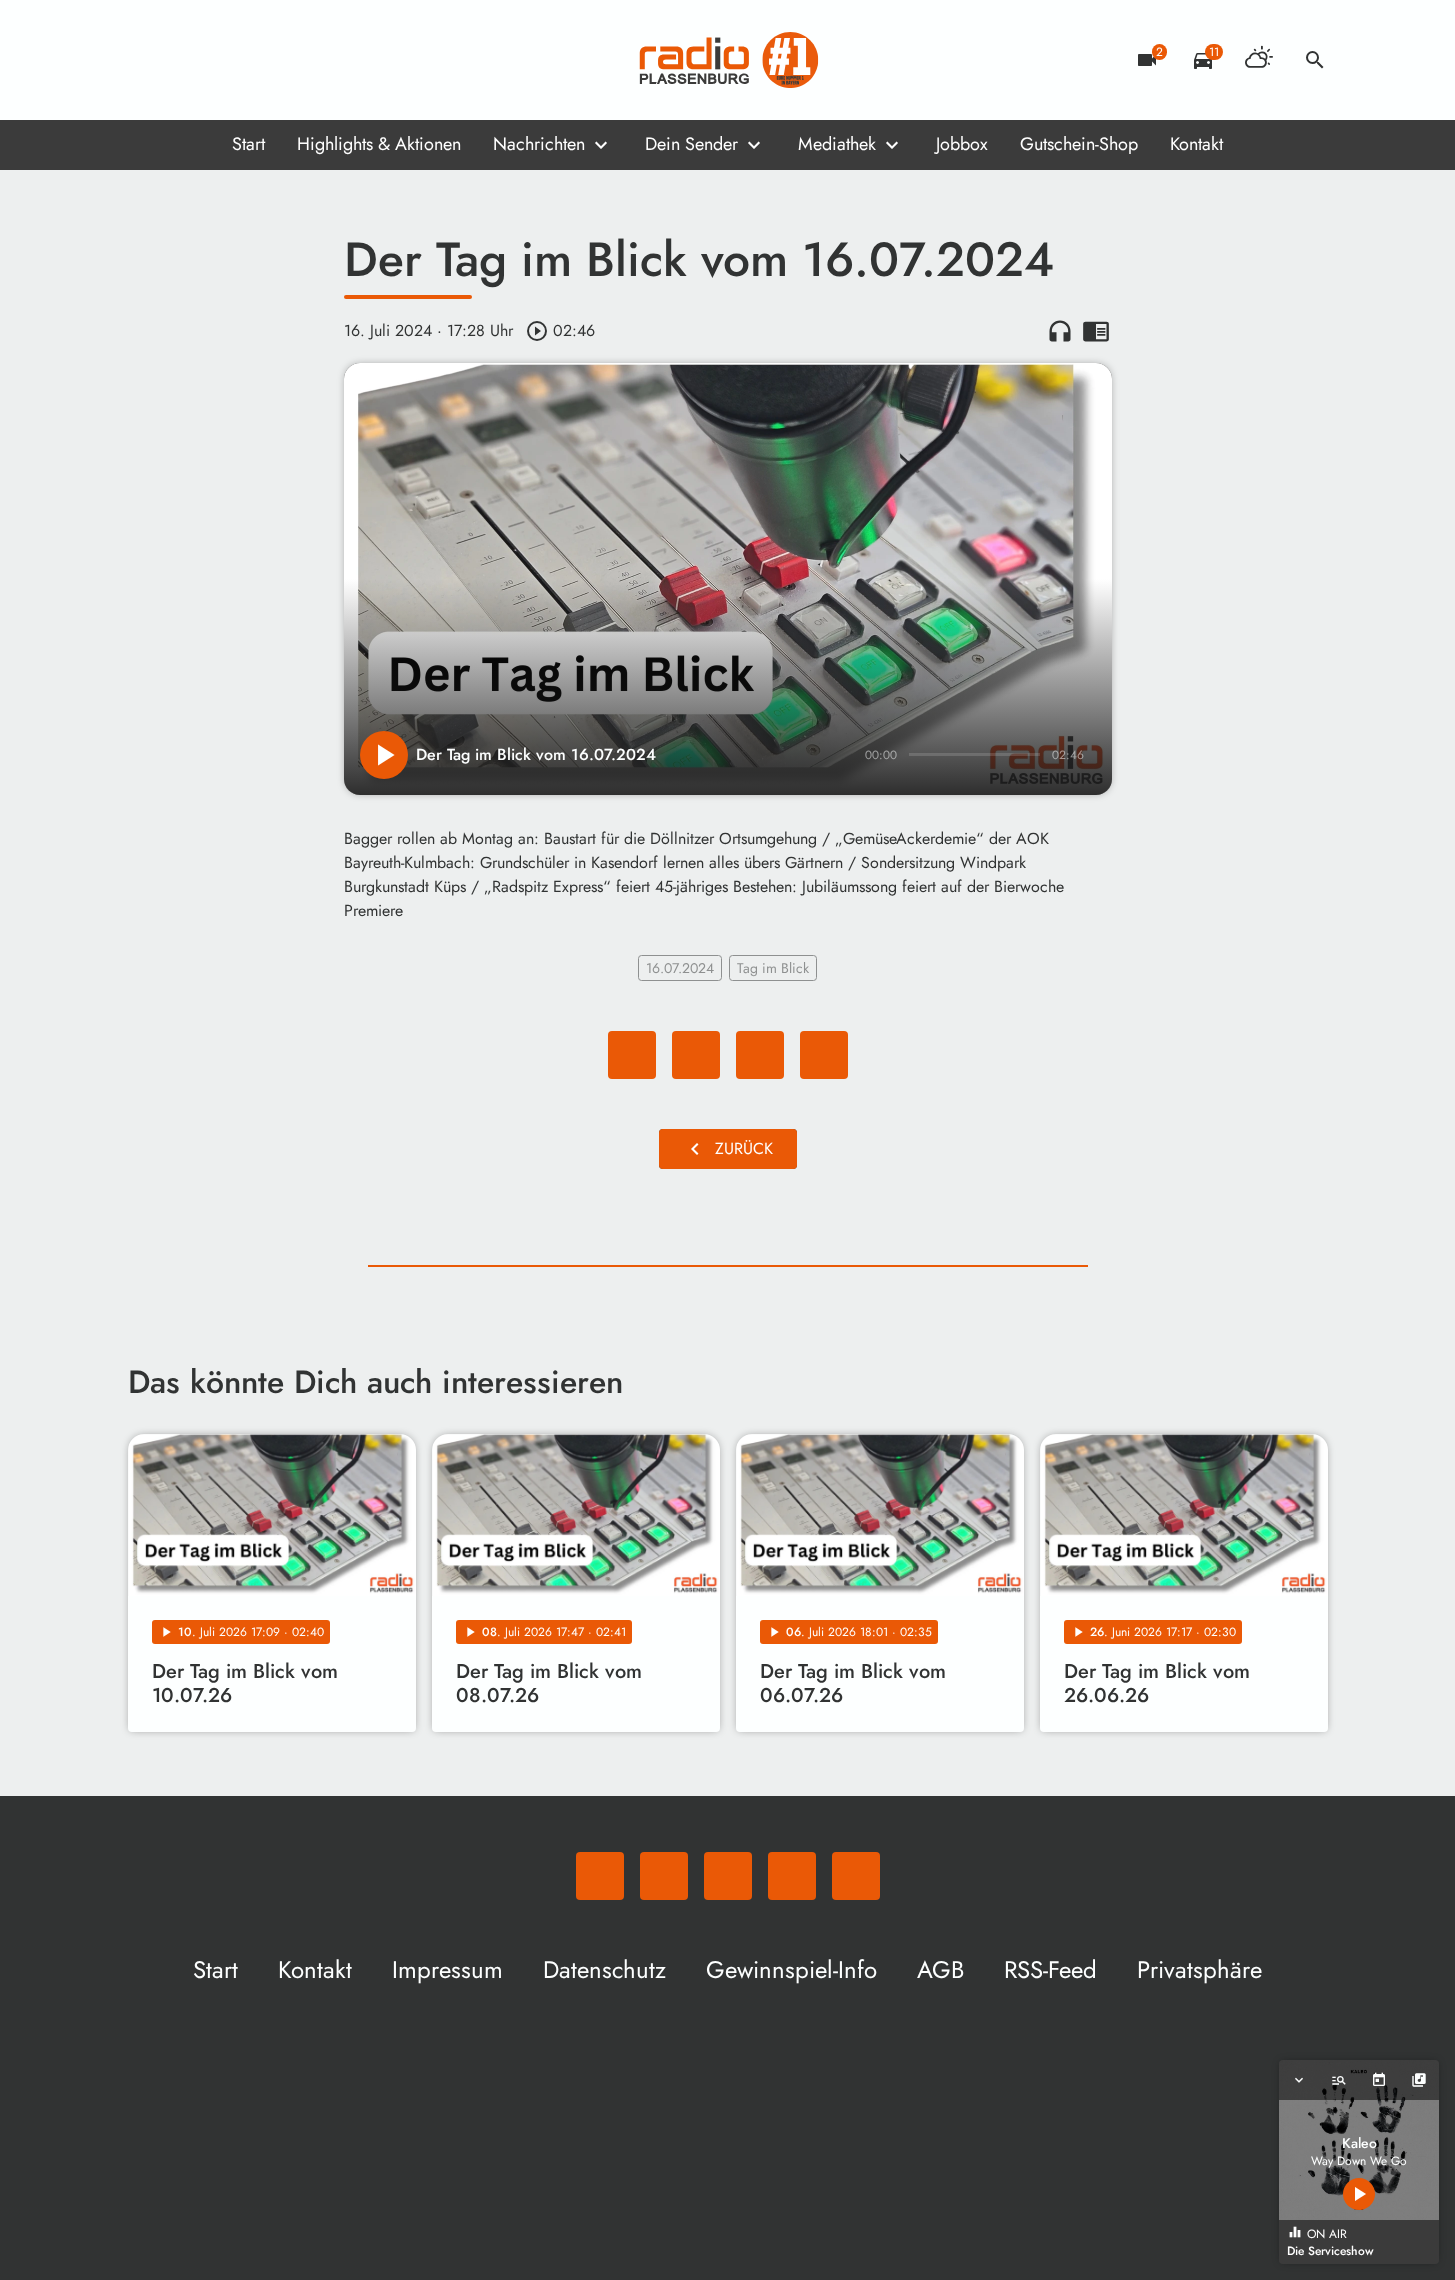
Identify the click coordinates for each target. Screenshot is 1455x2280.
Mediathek (837, 144)
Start (248, 144)
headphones (1060, 331)
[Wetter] (1259, 60)
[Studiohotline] (308, 60)
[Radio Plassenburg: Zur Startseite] (728, 60)
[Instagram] (228, 60)
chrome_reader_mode (1096, 331)
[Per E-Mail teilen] (824, 1055)
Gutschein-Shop (1079, 144)
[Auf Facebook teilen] (632, 1055)
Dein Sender (691, 144)
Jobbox (962, 144)
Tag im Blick (773, 968)
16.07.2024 (680, 968)
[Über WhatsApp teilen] (760, 1055)
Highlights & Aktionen (379, 144)
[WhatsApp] (148, 60)
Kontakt (1196, 144)
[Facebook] (188, 60)
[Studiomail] (268, 60)
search (1315, 60)
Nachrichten (539, 144)
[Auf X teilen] (696, 1055)
